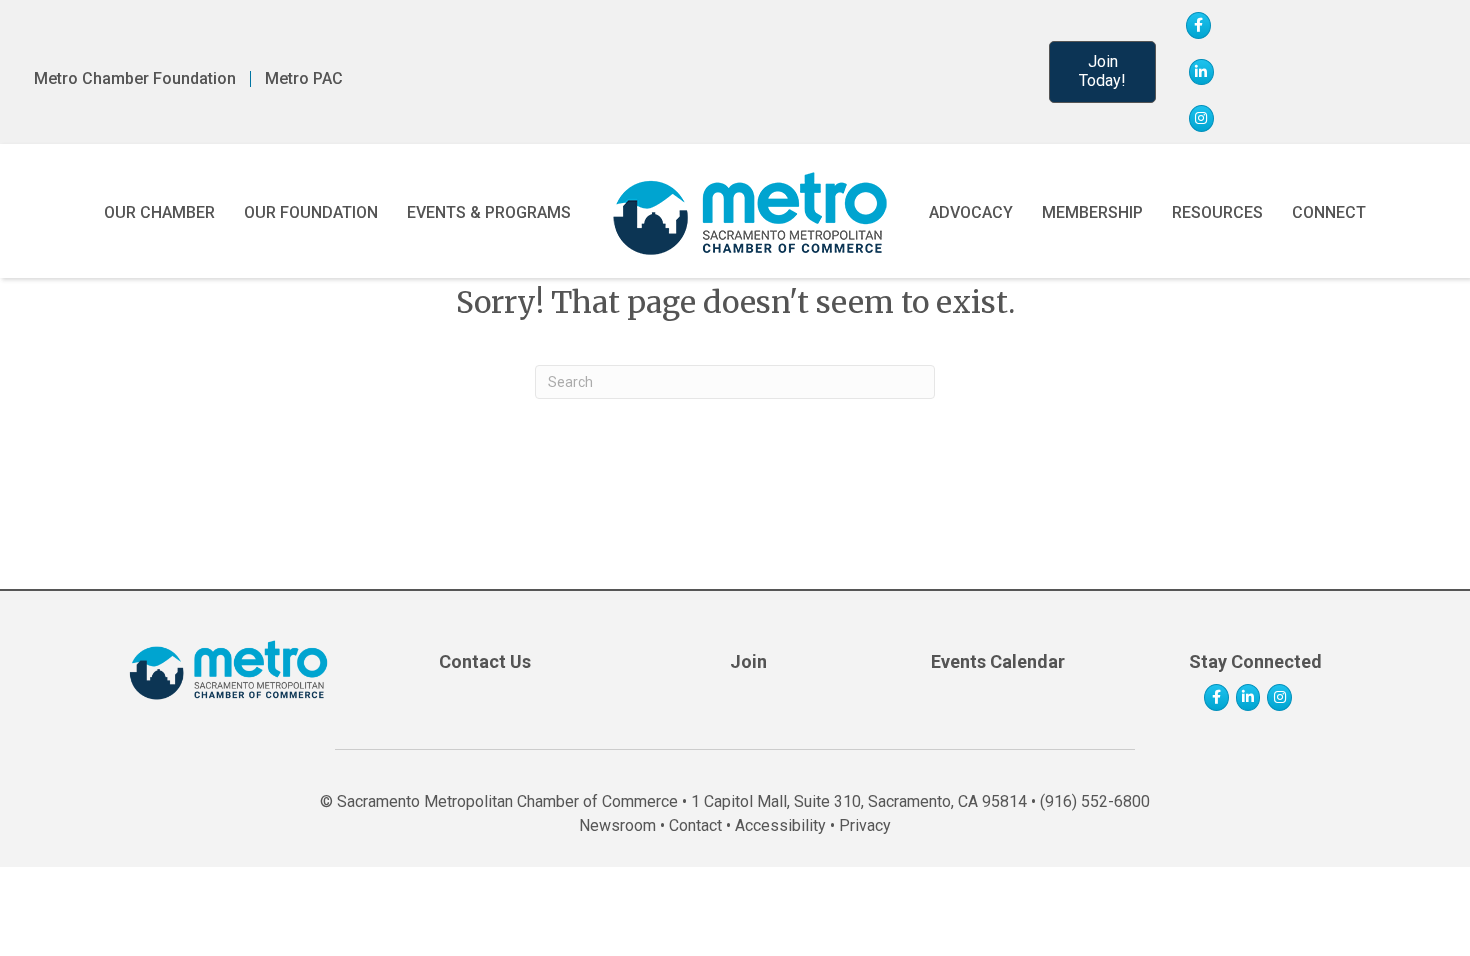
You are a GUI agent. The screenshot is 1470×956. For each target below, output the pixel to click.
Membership (1092, 212)
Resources (1217, 212)
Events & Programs (489, 212)
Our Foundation (311, 212)
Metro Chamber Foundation (135, 79)
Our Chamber (159, 212)
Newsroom (617, 825)
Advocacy (971, 212)
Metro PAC (304, 79)
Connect (1329, 212)
